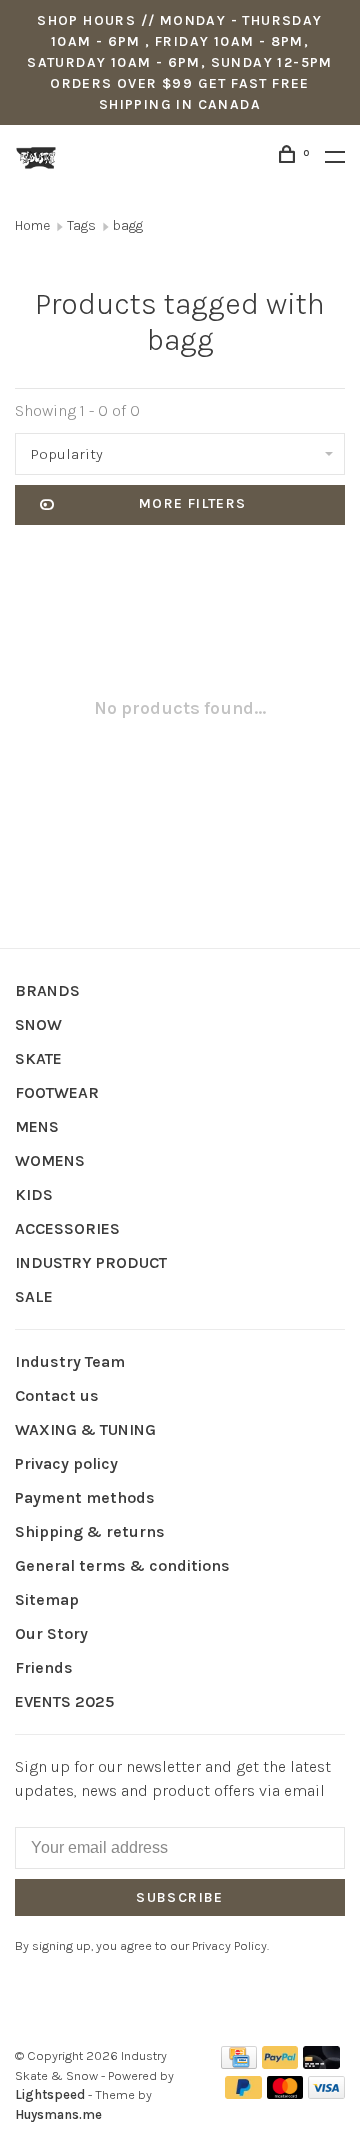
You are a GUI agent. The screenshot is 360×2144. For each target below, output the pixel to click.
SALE (34, 1296)
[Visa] (326, 2093)
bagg (128, 225)
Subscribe (180, 1897)
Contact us (57, 1395)
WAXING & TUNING (85, 1429)
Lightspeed (50, 2094)
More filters (193, 503)
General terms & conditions (122, 1565)
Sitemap (47, 1599)
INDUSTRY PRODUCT (91, 1262)
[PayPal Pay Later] (243, 2093)
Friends (44, 1667)
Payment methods (85, 1497)
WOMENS (50, 1160)
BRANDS (47, 990)
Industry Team (70, 1361)
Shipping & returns (90, 1531)
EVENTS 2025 (64, 1701)
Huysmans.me (58, 2114)
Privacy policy (66, 1463)
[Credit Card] (239, 2063)
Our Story (51, 1633)
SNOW (38, 1024)
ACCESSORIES (67, 1228)
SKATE (38, 1058)
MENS (37, 1126)
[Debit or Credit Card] (321, 2063)
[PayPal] (280, 2063)
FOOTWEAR (57, 1092)
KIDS (34, 1194)
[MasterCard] (285, 2093)
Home (32, 225)
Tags (81, 225)
